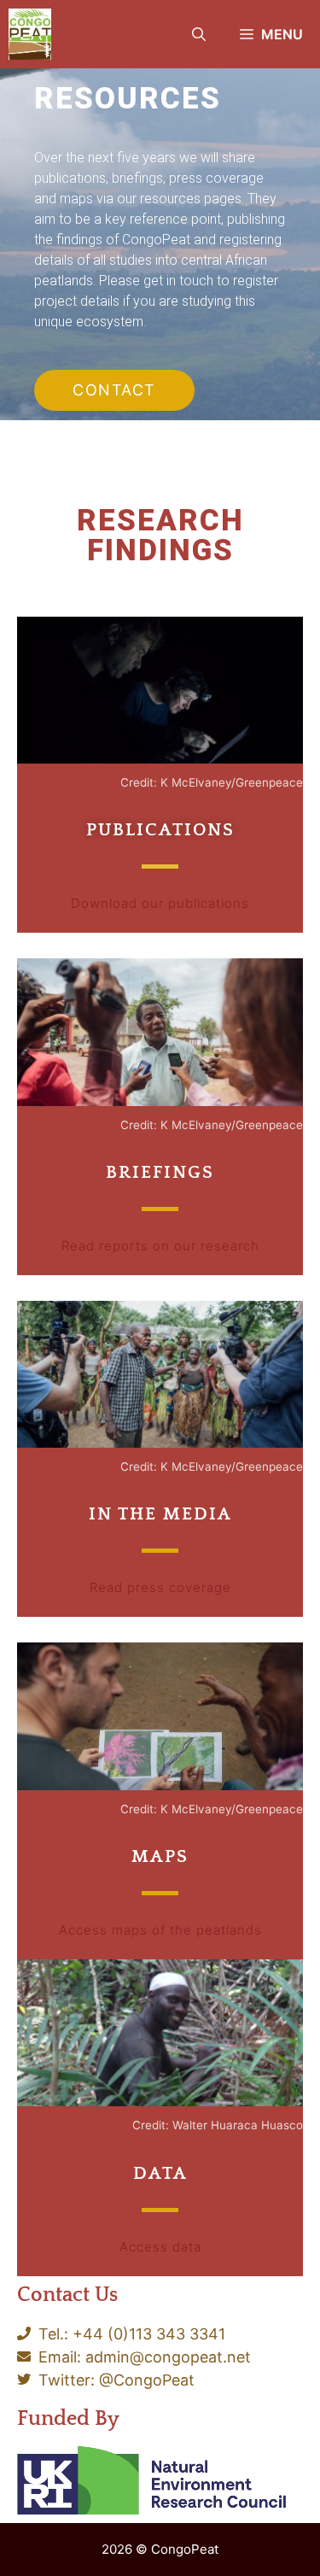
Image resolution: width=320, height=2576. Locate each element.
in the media (160, 1514)
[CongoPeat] (30, 34)
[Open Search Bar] (199, 34)
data (160, 2173)
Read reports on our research (160, 1246)
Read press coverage (160, 1587)
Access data (160, 2247)
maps (160, 1856)
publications (160, 830)
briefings (160, 1172)
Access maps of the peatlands (160, 1930)
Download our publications (160, 903)
